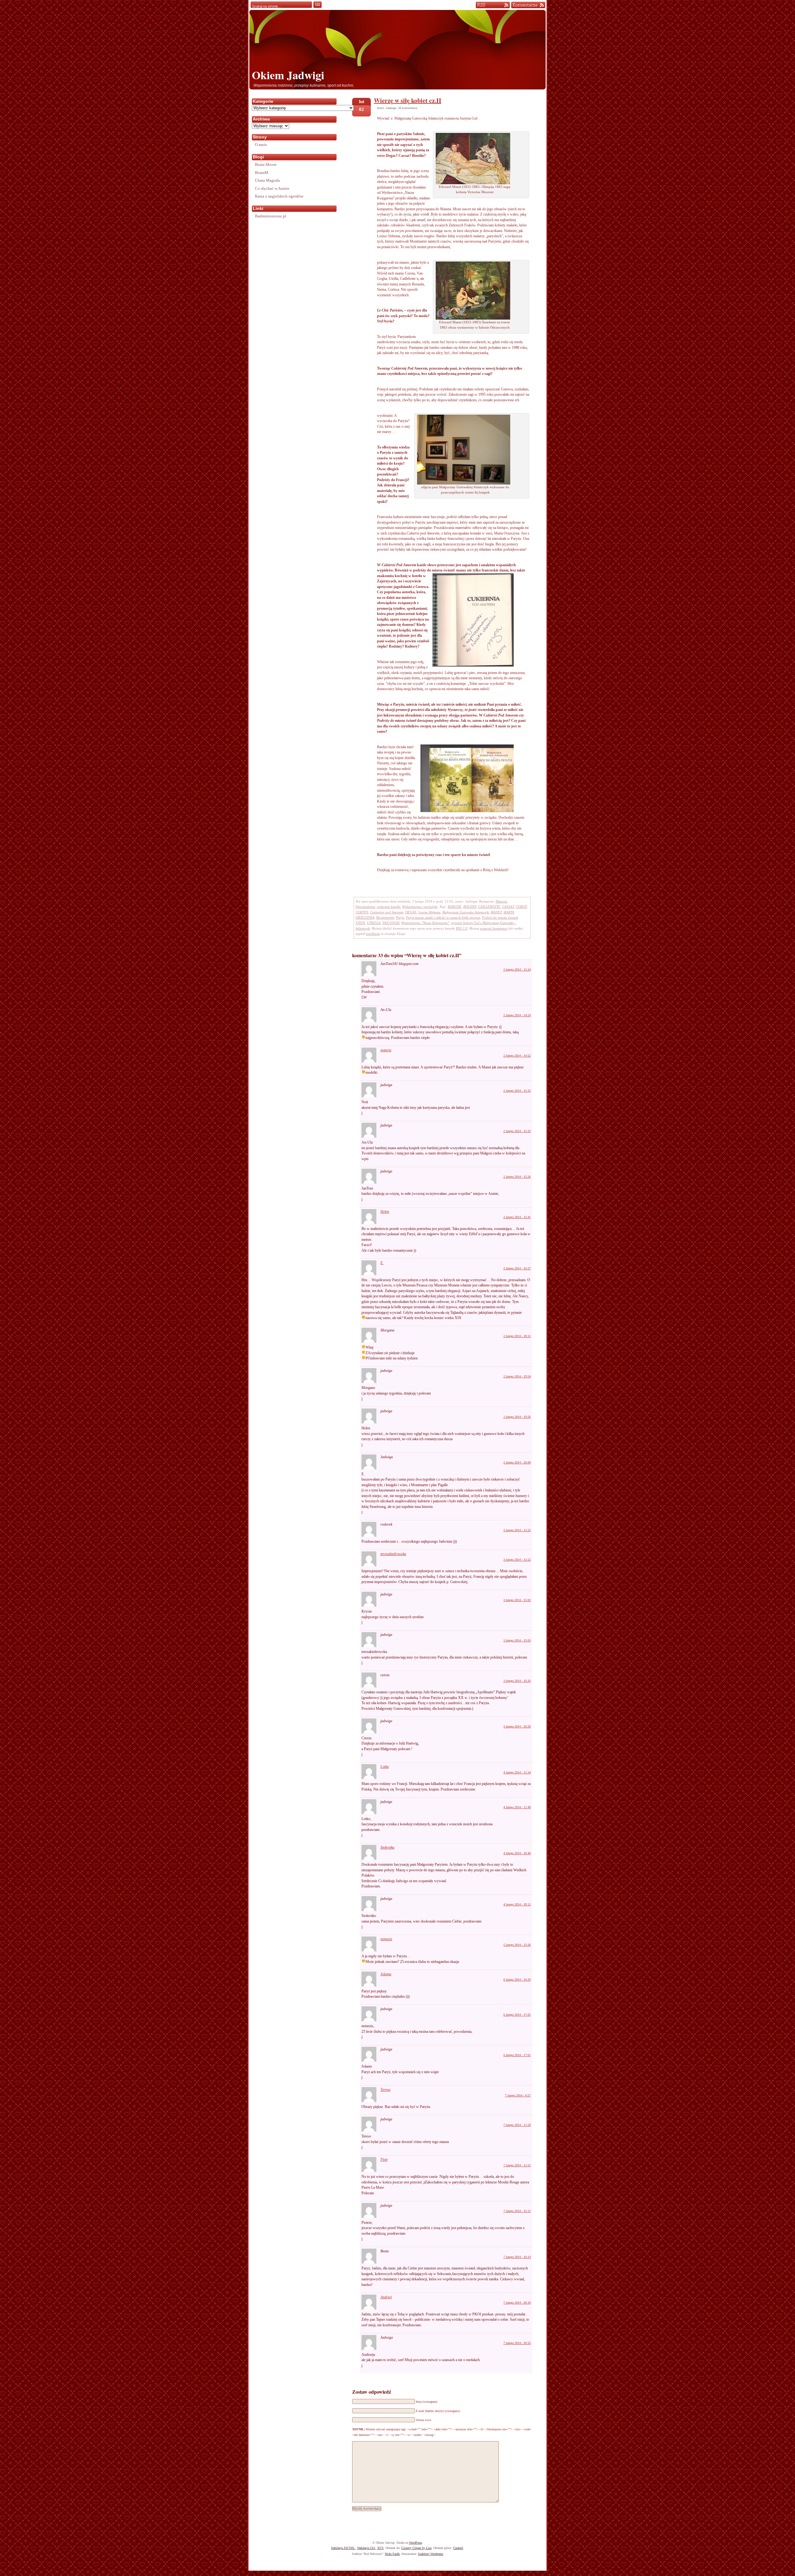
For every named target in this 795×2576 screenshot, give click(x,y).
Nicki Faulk (392, 2554)
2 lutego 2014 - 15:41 (517, 1217)
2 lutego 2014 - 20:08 (517, 1462)
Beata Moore (266, 164)
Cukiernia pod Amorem (387, 912)
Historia (501, 901)
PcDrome (435, 2573)
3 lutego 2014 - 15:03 (517, 1640)
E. (382, 1263)
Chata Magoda (267, 180)
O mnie (261, 145)
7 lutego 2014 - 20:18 (517, 2303)
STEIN (360, 923)
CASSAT (508, 907)
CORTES (362, 912)
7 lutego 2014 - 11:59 (517, 2125)
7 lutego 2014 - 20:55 (517, 2343)
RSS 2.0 (462, 928)
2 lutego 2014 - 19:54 (517, 1376)
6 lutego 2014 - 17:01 (517, 2015)
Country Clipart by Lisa (416, 2548)
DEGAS (411, 912)
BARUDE (455, 907)
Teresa (385, 2090)
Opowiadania (365, 907)
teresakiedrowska (393, 1554)
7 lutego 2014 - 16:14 (517, 2257)
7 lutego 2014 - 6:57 (518, 2095)
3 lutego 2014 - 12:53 (517, 1530)
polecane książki (389, 907)
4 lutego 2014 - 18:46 (517, 1853)
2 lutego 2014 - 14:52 (517, 1056)
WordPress (416, 2543)
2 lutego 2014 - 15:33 (517, 1091)
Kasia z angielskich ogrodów (279, 196)
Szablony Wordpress (431, 2554)
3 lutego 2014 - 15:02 (517, 1600)
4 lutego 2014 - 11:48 (517, 1807)
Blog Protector (407, 2573)
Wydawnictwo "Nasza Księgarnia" (425, 923)
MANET (496, 912)
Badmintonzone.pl (271, 216)
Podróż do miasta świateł (500, 917)
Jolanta (386, 1974)
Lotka (385, 1767)
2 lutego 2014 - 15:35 (517, 1131)
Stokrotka (387, 1847)
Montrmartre (385, 917)
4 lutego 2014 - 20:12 (517, 1904)
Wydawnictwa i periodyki (420, 907)
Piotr (384, 2160)
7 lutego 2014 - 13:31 (517, 2165)
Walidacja (343, 2548)
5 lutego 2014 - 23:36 (517, 1945)
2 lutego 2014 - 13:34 (517, 969)
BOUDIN (470, 907)
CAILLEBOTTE (489, 907)
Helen (385, 1212)
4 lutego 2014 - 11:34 (517, 1772)
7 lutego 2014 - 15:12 (517, 2211)
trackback (373, 934)
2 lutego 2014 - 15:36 (517, 1177)
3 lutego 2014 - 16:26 (517, 1681)
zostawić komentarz (494, 928)
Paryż (400, 917)
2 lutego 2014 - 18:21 (517, 1336)
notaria (386, 1050)
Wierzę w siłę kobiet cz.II (408, 100)
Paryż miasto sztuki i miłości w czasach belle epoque (443, 917)
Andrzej (386, 2297)
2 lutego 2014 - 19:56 (517, 1417)
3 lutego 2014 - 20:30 (517, 1726)
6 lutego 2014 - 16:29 (517, 1980)
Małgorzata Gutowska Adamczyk (466, 912)
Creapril (458, 2548)
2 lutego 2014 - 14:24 (517, 1015)
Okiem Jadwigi (288, 75)
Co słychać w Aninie (272, 188)
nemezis (386, 1939)
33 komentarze (408, 108)
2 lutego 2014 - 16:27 (517, 1268)
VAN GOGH (391, 923)
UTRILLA (374, 923)
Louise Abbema (429, 912)
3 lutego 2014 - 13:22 (517, 1560)
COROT (521, 907)
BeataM (262, 173)
